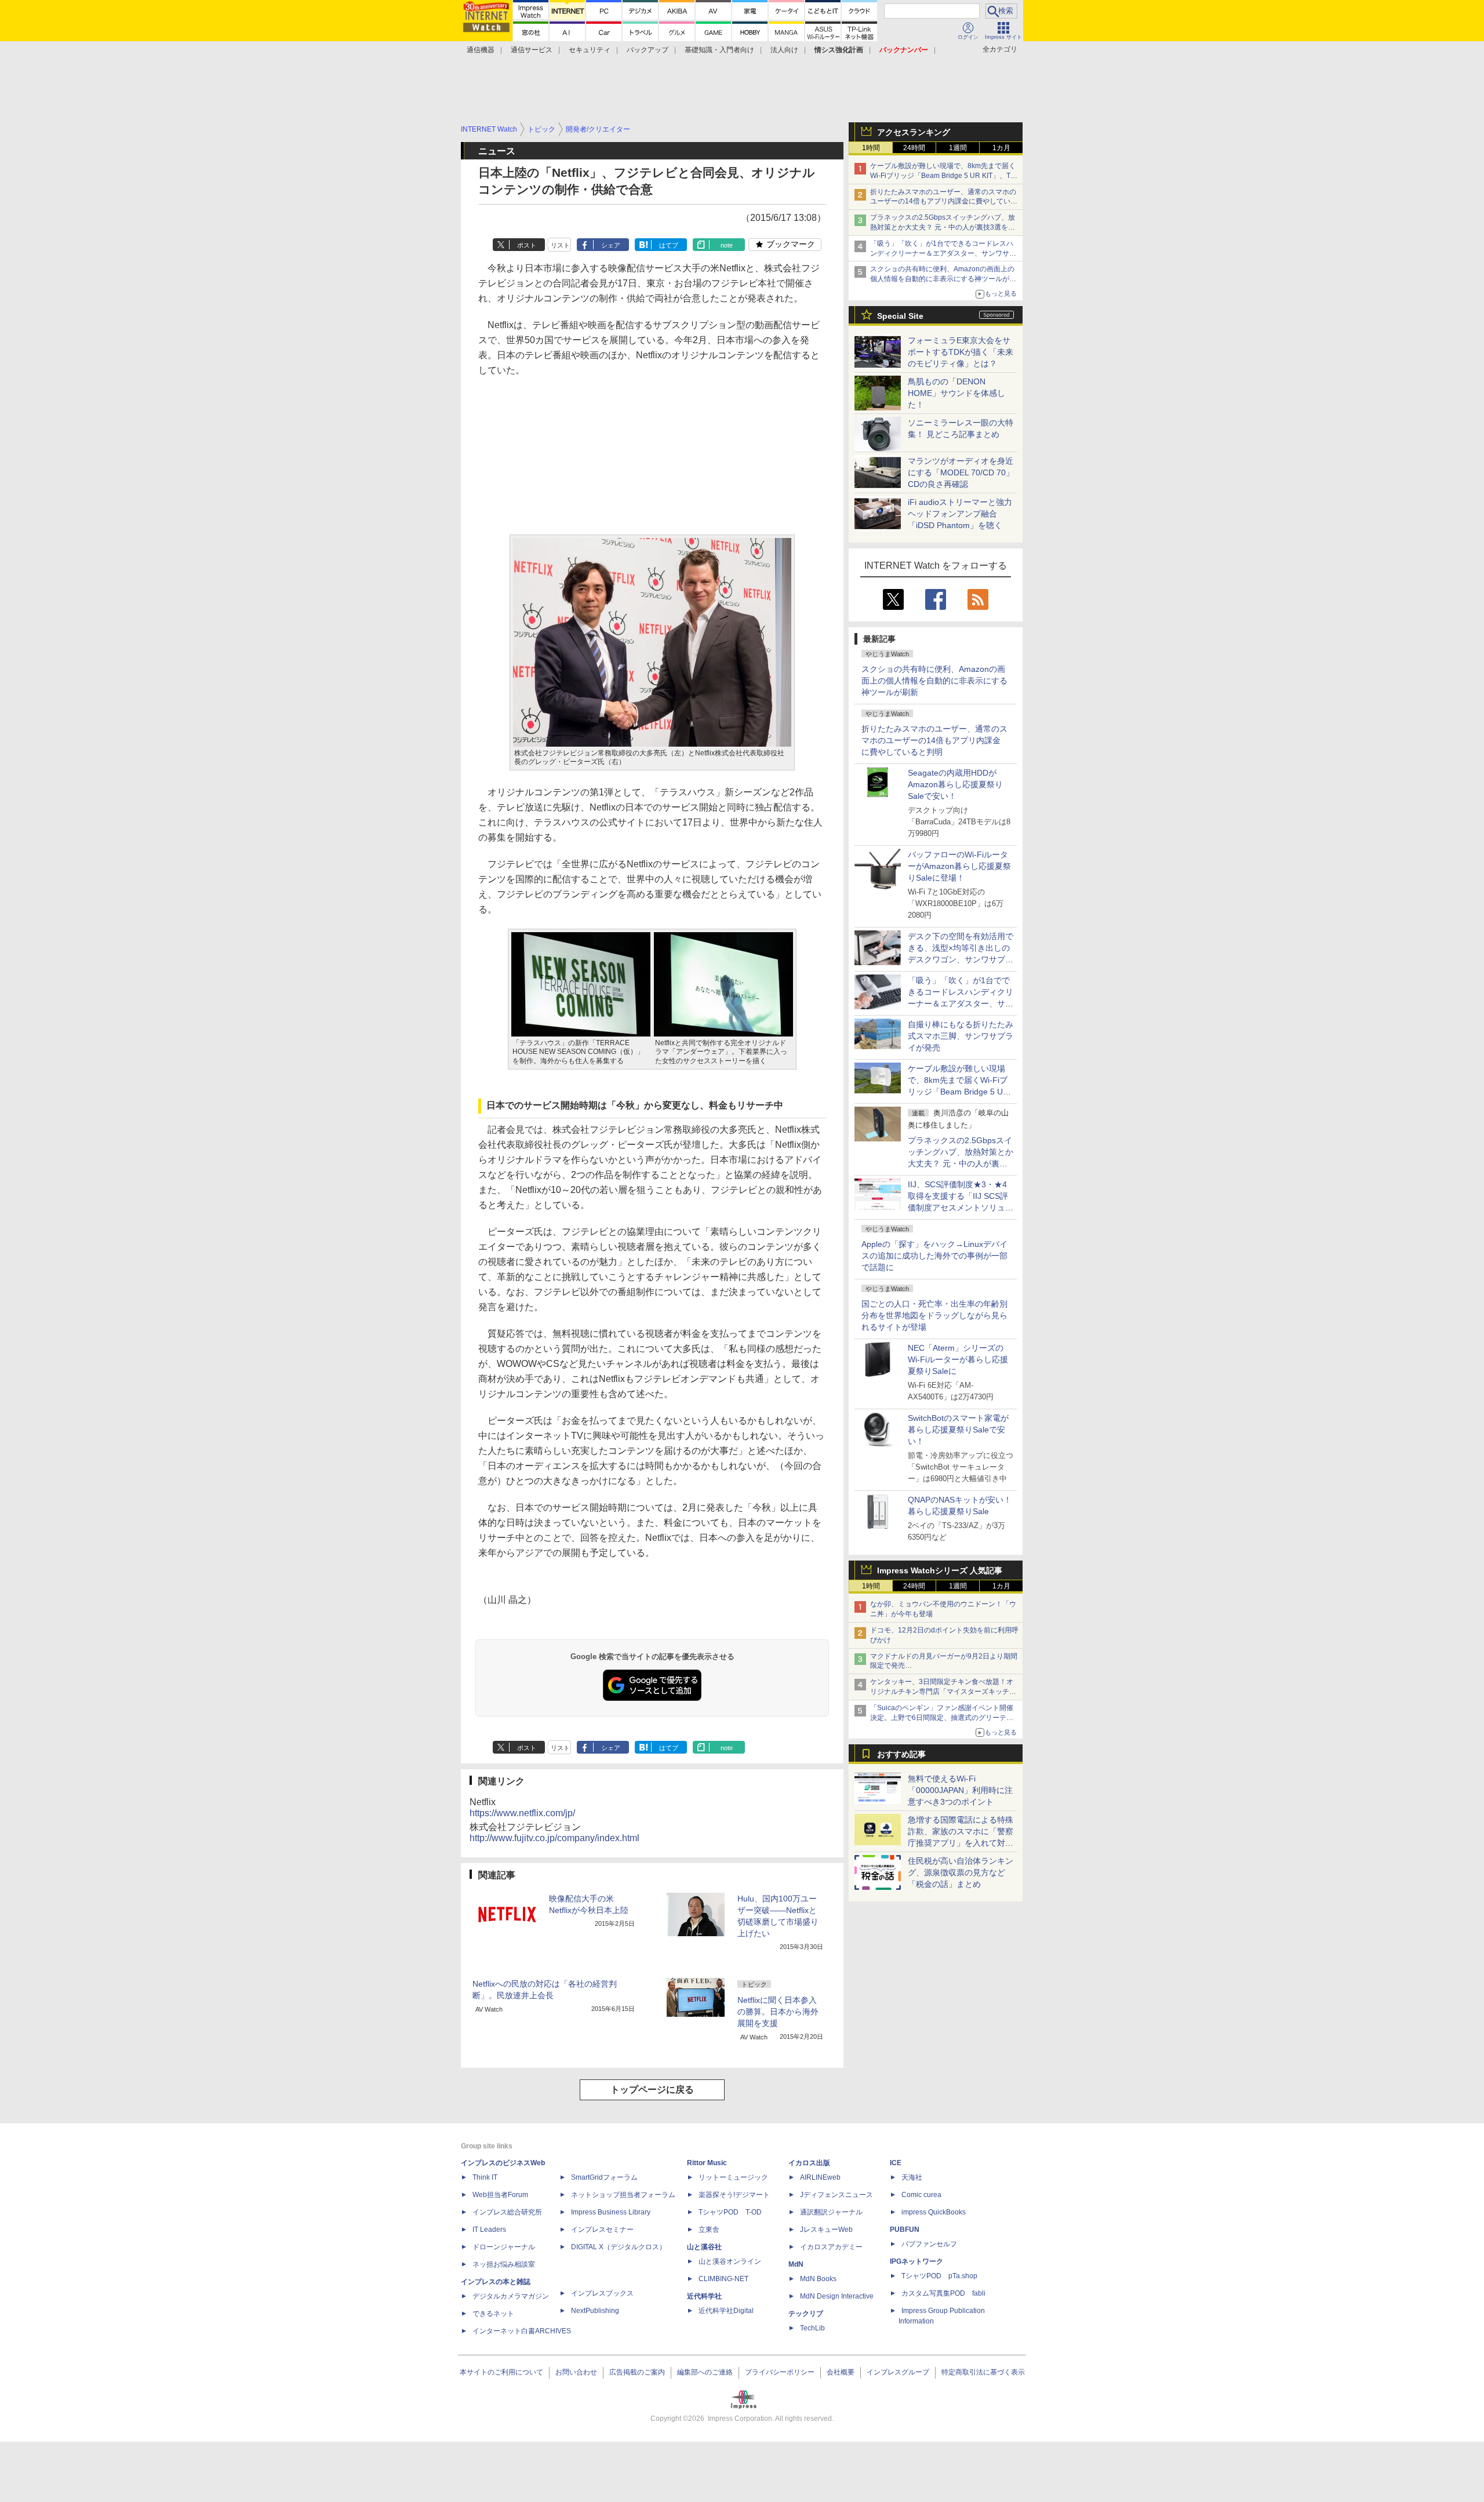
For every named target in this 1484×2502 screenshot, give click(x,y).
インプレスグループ (898, 2372)
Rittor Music (707, 2163)
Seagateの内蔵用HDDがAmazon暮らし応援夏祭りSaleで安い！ (955, 784)
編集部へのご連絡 (705, 2372)
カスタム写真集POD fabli (943, 2293)
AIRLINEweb (820, 2177)
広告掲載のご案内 (637, 2372)
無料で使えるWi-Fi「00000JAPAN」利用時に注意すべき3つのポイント (960, 1790)
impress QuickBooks (934, 2212)
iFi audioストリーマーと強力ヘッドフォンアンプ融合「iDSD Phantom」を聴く (960, 514)
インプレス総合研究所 (507, 2212)
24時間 (914, 148)
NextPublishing (595, 2311)
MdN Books (818, 2279)
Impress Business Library (611, 2212)
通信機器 (481, 50)
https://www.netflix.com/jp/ (522, 1813)
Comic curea (921, 2195)
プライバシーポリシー (780, 2372)
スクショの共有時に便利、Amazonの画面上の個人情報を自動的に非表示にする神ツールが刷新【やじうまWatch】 (943, 279)
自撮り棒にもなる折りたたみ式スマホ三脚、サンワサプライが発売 (961, 1036)
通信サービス (532, 50)
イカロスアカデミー (831, 2247)
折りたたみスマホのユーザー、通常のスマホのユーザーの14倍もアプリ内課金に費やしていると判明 (934, 740)
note (727, 245)
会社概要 (841, 2372)
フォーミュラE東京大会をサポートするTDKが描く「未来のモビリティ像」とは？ (961, 352)
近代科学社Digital (726, 2311)
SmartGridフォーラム (604, 2177)
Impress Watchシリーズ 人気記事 (940, 1570)
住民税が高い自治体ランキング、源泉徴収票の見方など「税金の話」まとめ (961, 1872)
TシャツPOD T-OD (730, 2212)
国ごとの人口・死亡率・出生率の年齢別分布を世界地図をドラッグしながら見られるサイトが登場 (934, 1315)
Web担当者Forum (500, 2195)
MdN (796, 2264)
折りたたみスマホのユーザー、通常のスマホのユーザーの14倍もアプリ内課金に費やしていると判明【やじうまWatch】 (944, 202)
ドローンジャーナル (504, 2247)
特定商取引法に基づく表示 (983, 2372)
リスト (560, 245)
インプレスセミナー (602, 2230)
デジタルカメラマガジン (511, 2296)
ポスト (527, 245)
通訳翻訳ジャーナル (831, 2212)
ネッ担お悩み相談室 (504, 2264)
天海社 (912, 2177)
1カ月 (1001, 148)
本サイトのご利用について (501, 2372)
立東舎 (709, 2230)
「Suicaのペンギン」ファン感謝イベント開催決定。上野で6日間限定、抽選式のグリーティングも (942, 1718)
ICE (896, 2163)
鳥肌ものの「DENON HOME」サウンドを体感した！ (956, 393)
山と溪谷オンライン (730, 2261)
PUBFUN (905, 2230)
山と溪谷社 (704, 2247)
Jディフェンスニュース (836, 2195)
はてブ (669, 245)
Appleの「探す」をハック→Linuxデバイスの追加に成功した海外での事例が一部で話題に (934, 1256)
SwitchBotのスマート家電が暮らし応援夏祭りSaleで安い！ (958, 1430)
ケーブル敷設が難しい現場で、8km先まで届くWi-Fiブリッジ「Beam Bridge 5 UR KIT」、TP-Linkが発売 (944, 176)
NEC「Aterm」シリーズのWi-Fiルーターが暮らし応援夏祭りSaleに (958, 1359)
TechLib (812, 2328)
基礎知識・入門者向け (719, 50)
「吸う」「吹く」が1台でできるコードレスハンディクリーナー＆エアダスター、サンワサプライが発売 (943, 253)
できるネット (493, 2314)
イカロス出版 (809, 2163)
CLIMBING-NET (723, 2279)
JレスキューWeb (826, 2230)
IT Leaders (489, 2230)
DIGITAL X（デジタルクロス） (619, 2247)
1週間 (958, 148)
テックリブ (806, 2314)
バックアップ (648, 50)
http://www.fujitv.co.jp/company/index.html (554, 1838)
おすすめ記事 (901, 1754)
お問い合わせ (576, 2372)
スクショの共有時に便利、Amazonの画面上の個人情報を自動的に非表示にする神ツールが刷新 (934, 681)
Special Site (900, 316)
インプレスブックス (602, 2293)
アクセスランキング (914, 132)
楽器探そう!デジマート (734, 2195)
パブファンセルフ (929, 2244)
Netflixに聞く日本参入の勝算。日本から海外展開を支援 (778, 2012)
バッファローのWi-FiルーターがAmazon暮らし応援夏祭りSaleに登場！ (959, 866)
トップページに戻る (652, 2090)
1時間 (871, 148)
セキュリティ (590, 50)
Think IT (485, 2177)
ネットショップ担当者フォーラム (623, 2195)
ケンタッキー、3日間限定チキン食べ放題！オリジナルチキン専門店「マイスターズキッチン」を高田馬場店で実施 (942, 1692)
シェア (611, 245)
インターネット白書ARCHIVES (522, 2331)
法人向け (784, 50)
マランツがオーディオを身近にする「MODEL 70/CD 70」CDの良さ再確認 (961, 472)
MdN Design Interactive (837, 2296)
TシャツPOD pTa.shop (939, 2276)
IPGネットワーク (916, 2261)
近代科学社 (704, 2296)
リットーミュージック (733, 2177)
